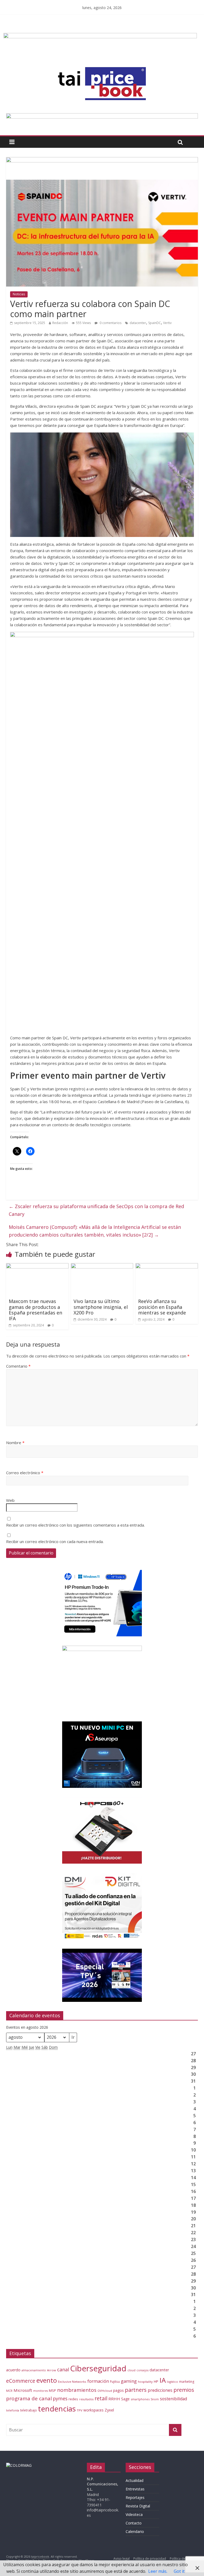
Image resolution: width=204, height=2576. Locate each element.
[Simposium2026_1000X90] (102, 116)
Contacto (134, 2523)
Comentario (18, 1366)
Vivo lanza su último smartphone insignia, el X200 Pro (101, 1307)
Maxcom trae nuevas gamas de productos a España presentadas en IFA (35, 1310)
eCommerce (21, 2381)
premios (184, 2390)
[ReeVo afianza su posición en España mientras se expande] (167, 1266)
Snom (155, 2399)
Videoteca (134, 2514)
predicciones (160, 2390)
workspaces (93, 2410)
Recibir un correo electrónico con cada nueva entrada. (55, 1541)
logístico (172, 2382)
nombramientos (77, 2390)
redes (73, 2399)
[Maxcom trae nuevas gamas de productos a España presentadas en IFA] (37, 1266)
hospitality (145, 2382)
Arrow (52, 2370)
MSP (52, 2390)
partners (136, 2390)
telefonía (13, 2410)
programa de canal (29, 2398)
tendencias (57, 2409)
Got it (179, 2571)
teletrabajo (29, 2410)
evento (47, 2380)
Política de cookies (184, 2559)
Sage (125, 2399)
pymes (60, 2398)
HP (156, 2381)
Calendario (135, 2531)
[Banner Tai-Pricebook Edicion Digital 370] (100, 36)
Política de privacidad (150, 2559)
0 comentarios (110, 323)
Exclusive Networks (72, 2382)
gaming (129, 2381)
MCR (9, 2391)
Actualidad (135, 2480)
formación (98, 2381)
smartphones (140, 2399)
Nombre (15, 1443)
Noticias (19, 294)
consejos (143, 2370)
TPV (80, 2410)
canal (63, 2369)
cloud (131, 2370)
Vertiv (167, 323)
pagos (118, 2390)
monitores (41, 2391)
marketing (187, 2382)
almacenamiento (34, 2370)
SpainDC (155, 323)
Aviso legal (122, 2559)
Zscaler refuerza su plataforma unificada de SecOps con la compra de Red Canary (96, 1210)
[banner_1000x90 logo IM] (102, 160)
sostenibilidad (173, 2399)
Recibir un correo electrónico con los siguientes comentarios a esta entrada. (75, 1525)
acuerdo (13, 2370)
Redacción (60, 323)
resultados (86, 2399)
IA (163, 2380)
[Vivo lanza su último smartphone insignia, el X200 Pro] (102, 1266)
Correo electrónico (25, 1473)
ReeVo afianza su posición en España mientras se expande (162, 1307)
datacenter (138, 323)
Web (10, 1500)
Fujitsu (115, 2382)
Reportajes (135, 2497)
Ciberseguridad (98, 2368)
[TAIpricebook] (19, 2465)
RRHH (114, 2399)
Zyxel (109, 2410)
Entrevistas (135, 2489)
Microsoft (23, 2390)
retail (101, 2398)
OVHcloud (105, 2391)
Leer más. (158, 2571)
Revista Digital (138, 2506)
